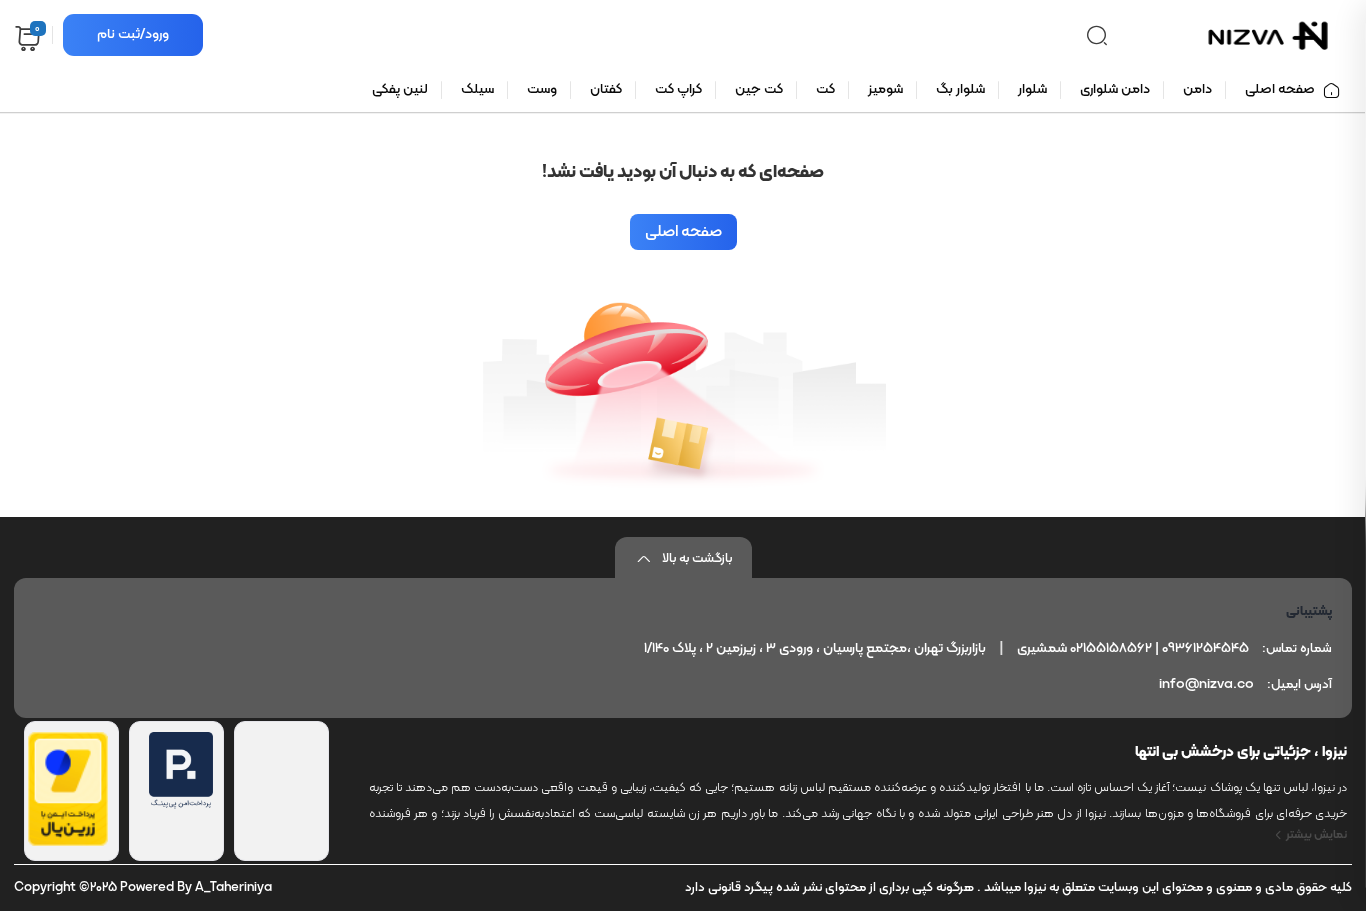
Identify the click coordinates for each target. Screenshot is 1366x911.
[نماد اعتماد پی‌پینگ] (181, 805)
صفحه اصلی (683, 232)
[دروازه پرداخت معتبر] (68, 842)
